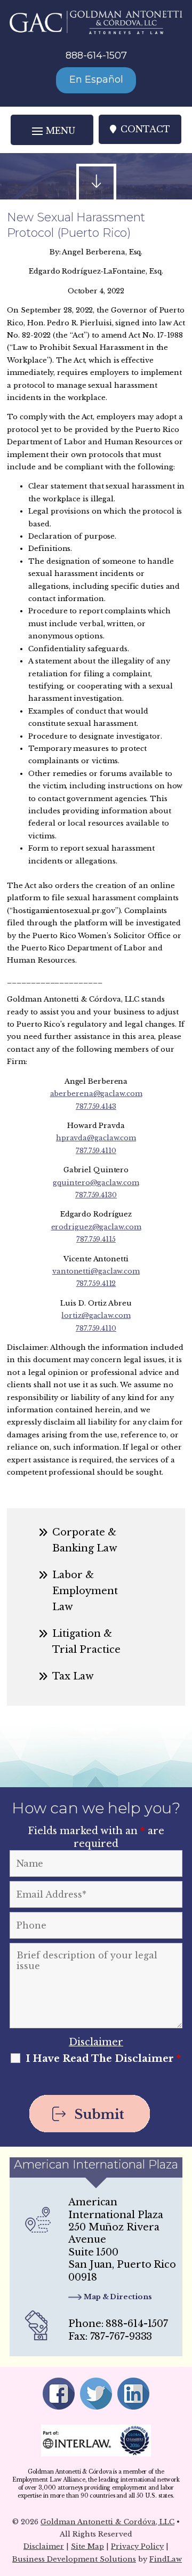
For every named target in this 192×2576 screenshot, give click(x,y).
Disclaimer (96, 2042)
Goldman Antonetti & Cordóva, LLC (107, 2522)
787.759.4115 (96, 1239)
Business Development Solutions (74, 2559)
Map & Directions (118, 2297)
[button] (52, 130)
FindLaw (166, 2559)
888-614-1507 (96, 55)
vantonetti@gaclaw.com (96, 1271)
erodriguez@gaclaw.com (96, 1227)
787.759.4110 (96, 1151)
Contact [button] (145, 129)
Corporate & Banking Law (85, 1540)
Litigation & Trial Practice (86, 1642)
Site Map (87, 2546)
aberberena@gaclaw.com (96, 1094)
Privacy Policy (137, 2546)
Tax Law (73, 1676)
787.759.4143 (96, 1106)
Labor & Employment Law (85, 1591)
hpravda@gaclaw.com (96, 1138)
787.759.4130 (96, 1195)
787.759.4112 (96, 1283)
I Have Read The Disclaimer (103, 2059)
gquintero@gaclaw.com (96, 1183)
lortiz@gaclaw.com (96, 1315)
